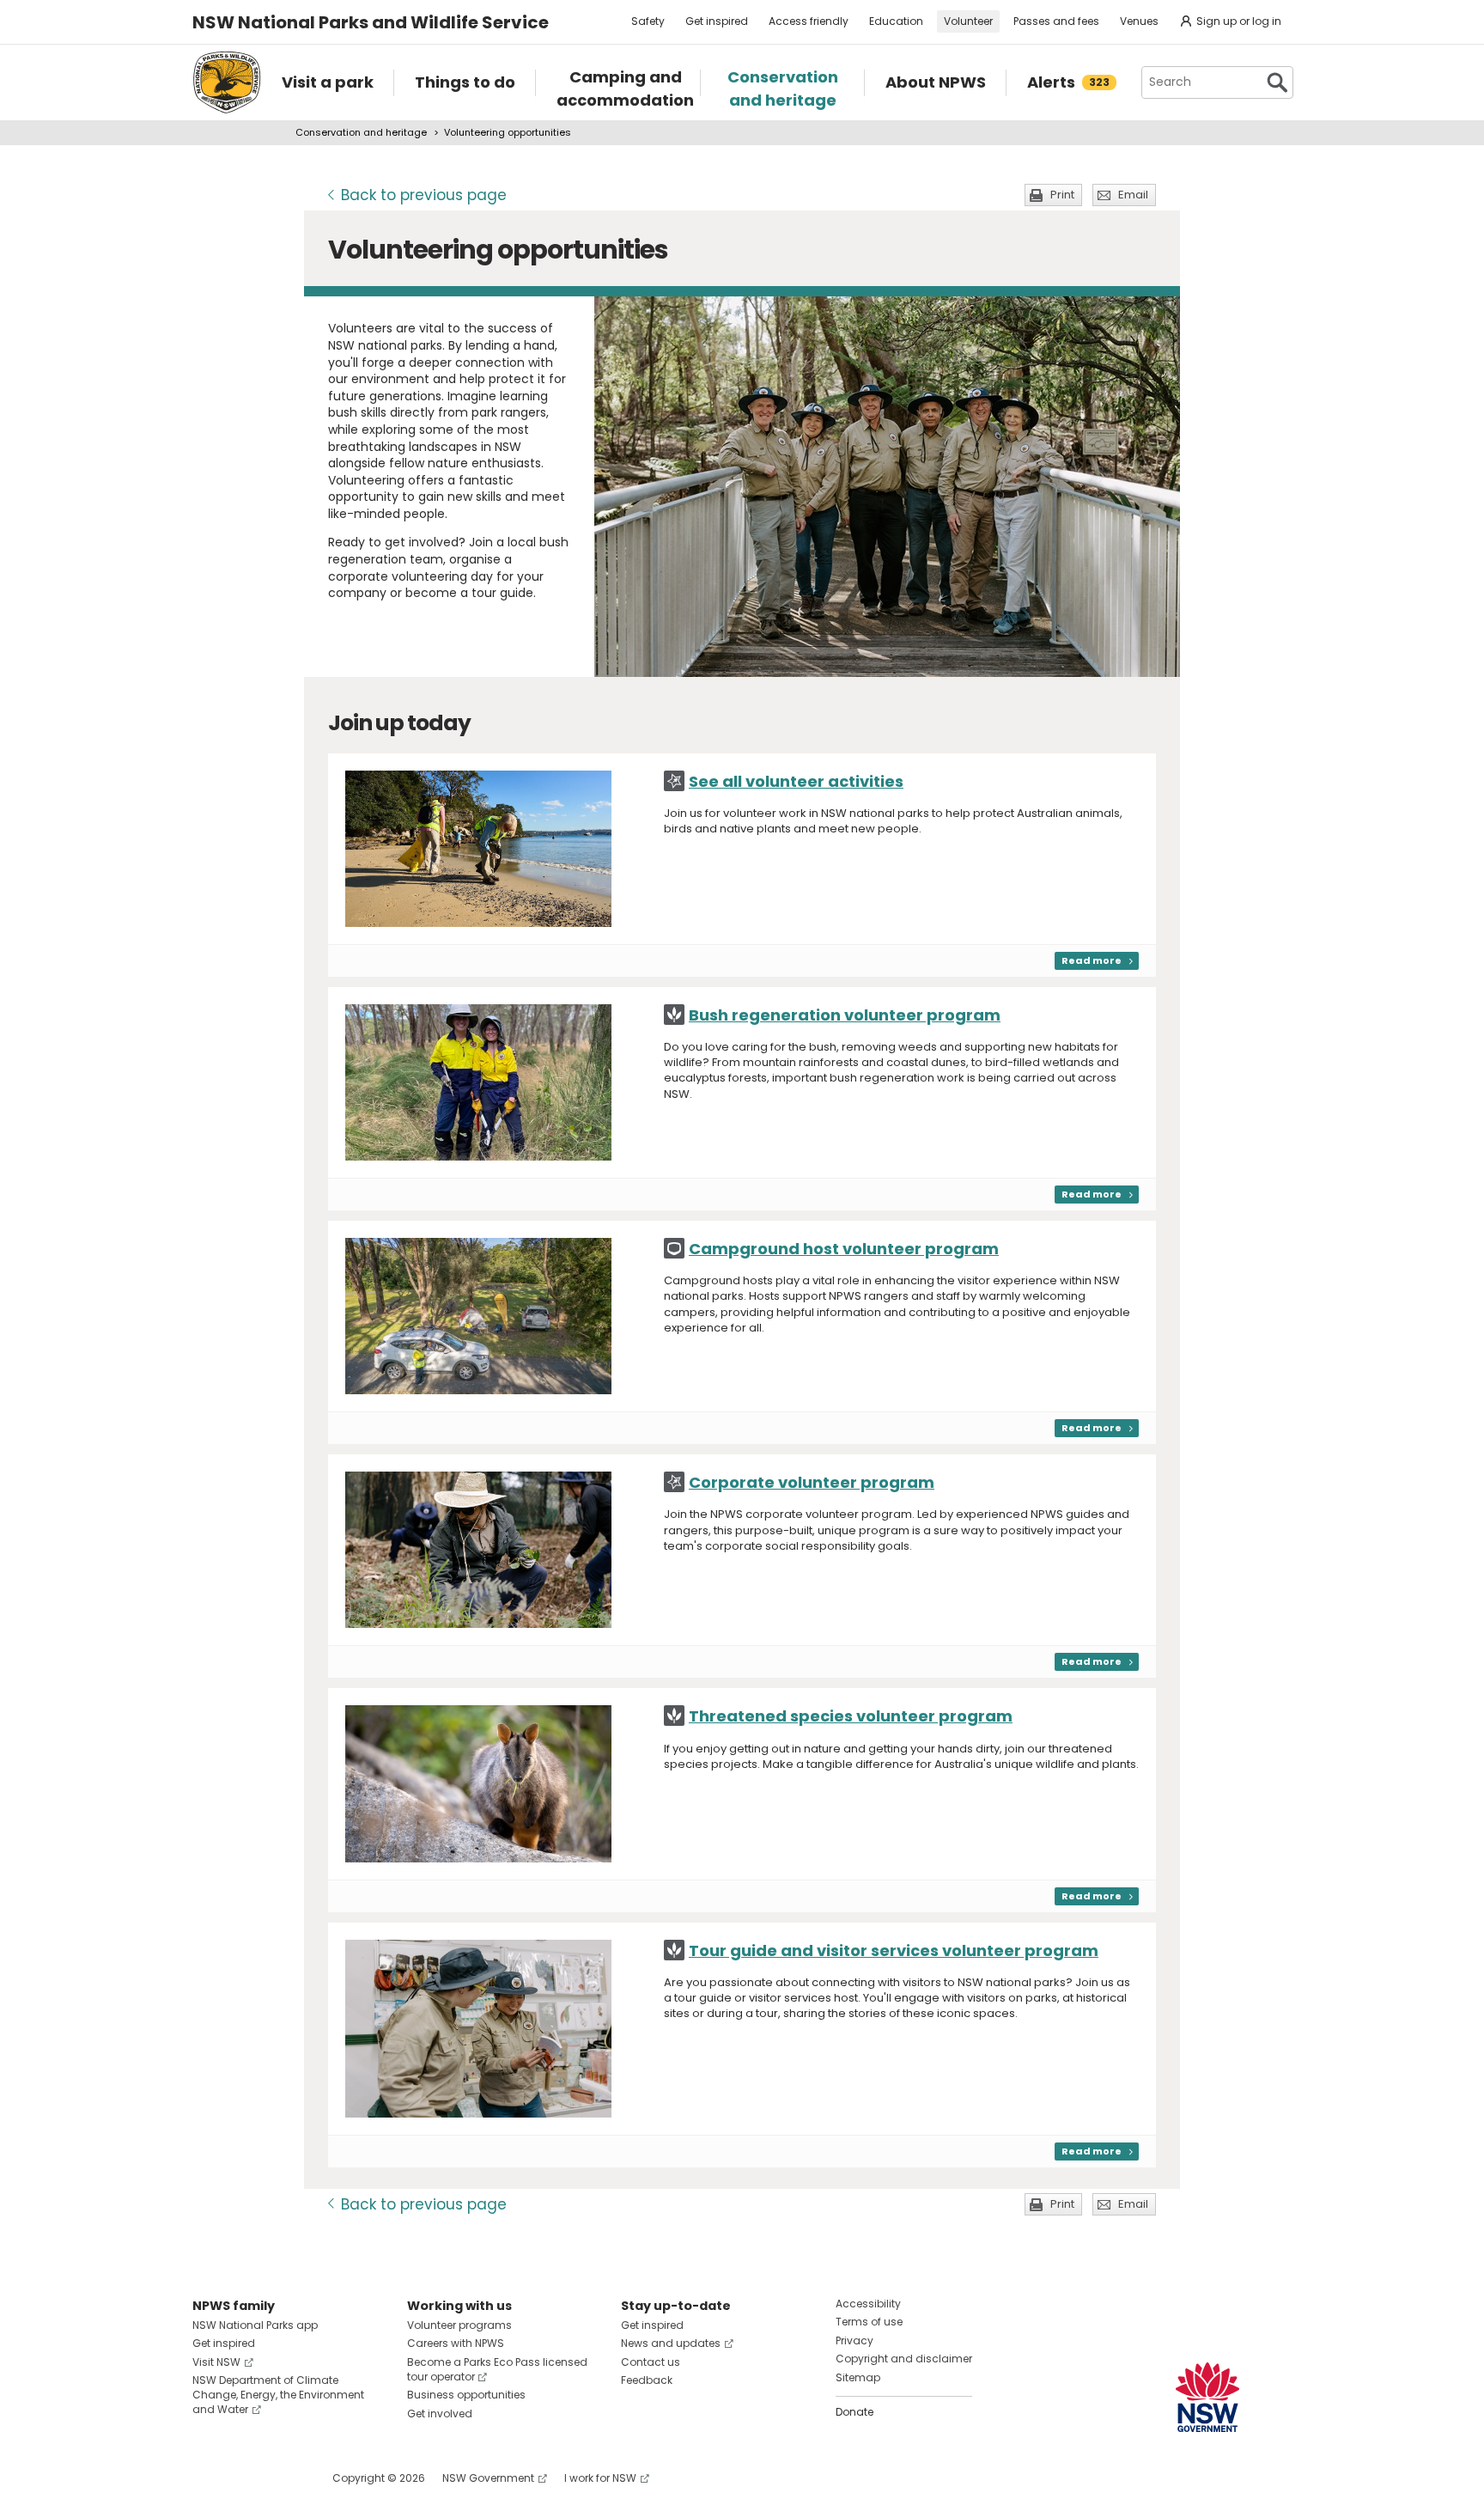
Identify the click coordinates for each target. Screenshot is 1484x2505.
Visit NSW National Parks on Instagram (245, 2478)
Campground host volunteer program (844, 1249)
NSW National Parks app (255, 2325)
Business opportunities (466, 2395)
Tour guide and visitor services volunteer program (894, 1950)
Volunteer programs (459, 2325)
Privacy (855, 2340)
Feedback (647, 2380)
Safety (648, 21)
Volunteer (968, 21)
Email (1133, 195)
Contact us (651, 2362)
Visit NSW (216, 2362)
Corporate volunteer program (812, 1482)
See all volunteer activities (796, 781)
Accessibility (868, 2304)
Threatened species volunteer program (851, 1716)
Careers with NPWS (456, 2343)
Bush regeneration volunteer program (845, 1015)
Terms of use (869, 2322)
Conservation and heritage (361, 132)
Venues (1139, 21)
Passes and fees (1056, 21)
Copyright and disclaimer (904, 2359)
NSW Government (488, 2478)
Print (1062, 195)
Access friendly (809, 21)
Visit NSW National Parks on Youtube (282, 2478)
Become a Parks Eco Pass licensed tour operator (497, 2369)
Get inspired (717, 21)
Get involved (440, 2414)
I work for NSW (600, 2478)
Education (896, 21)
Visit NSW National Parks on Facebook (208, 2478)
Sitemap (858, 2377)
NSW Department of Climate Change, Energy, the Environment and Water (278, 2395)
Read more (1092, 960)
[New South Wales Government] (1207, 2397)
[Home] (227, 82)
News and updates (671, 2343)
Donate (855, 2412)
